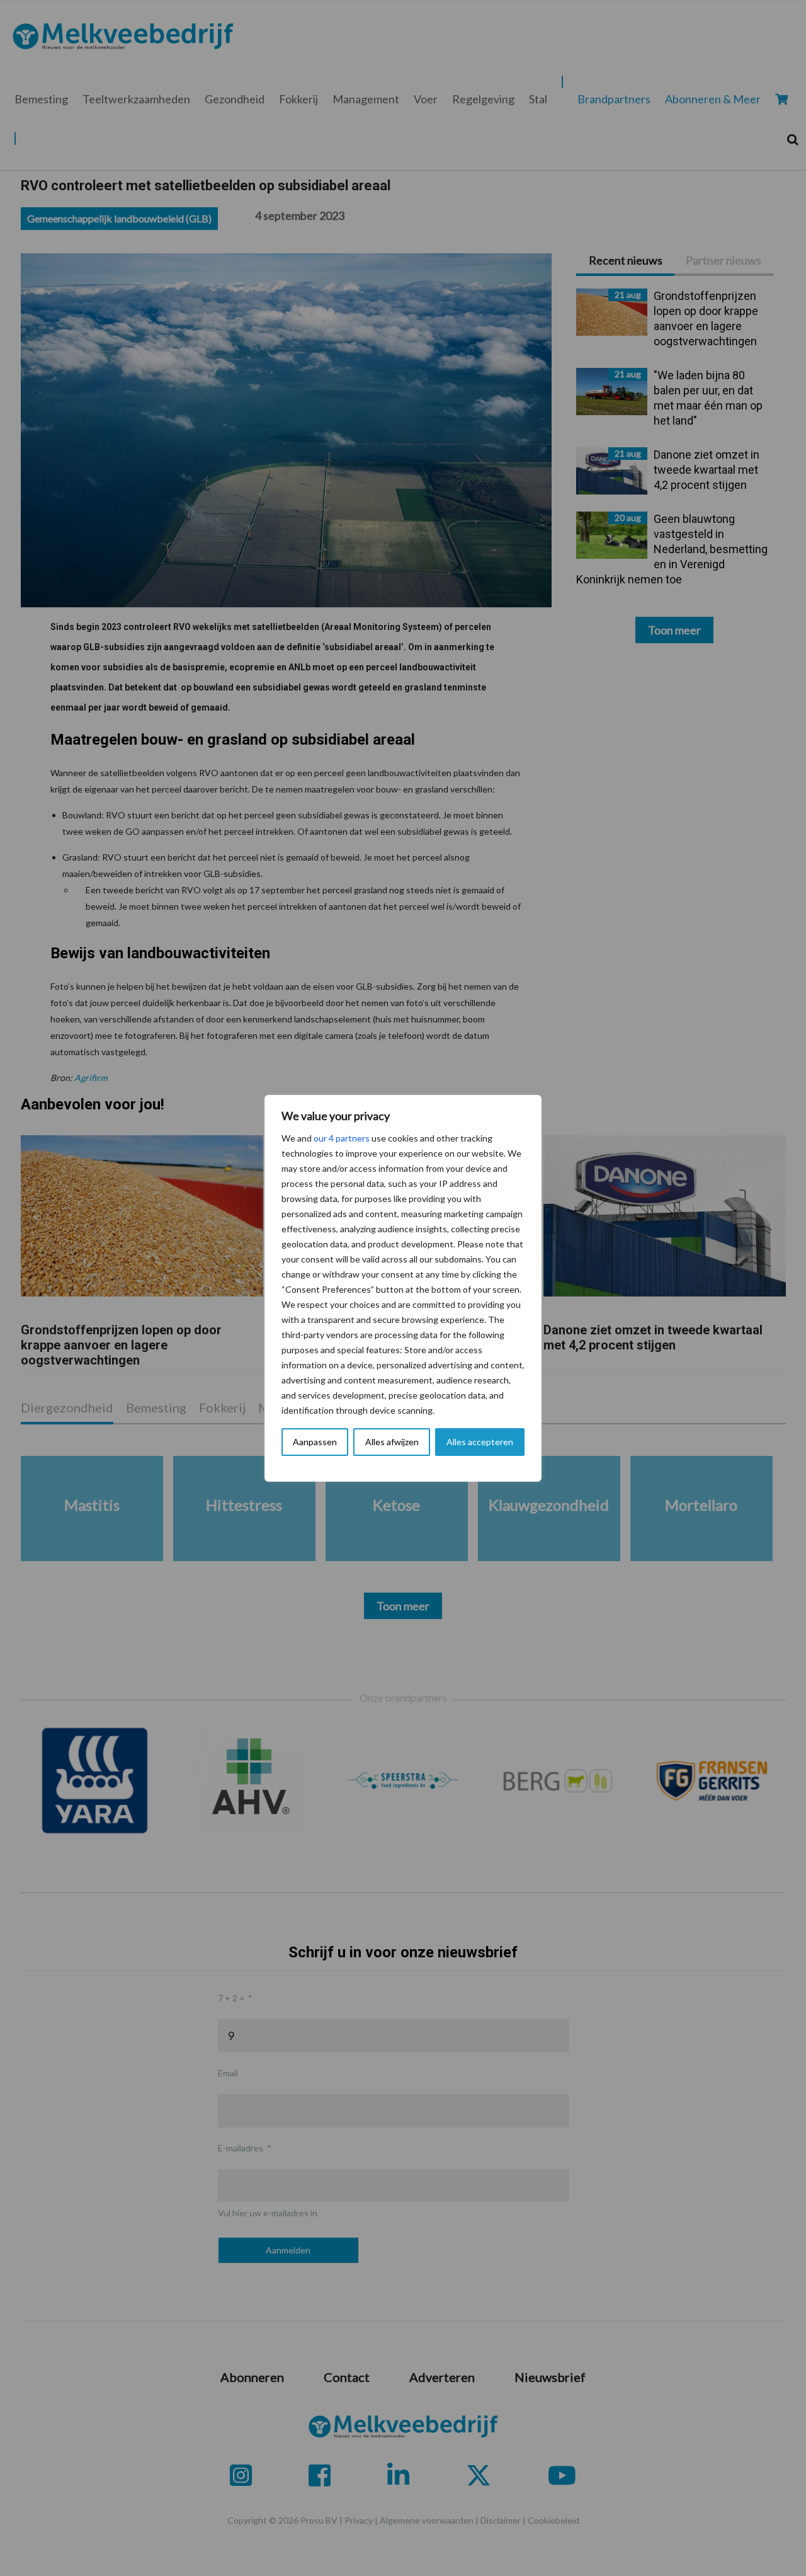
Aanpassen (315, 1442)
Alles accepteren (480, 1442)
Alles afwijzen (392, 1442)
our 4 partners (342, 1138)
